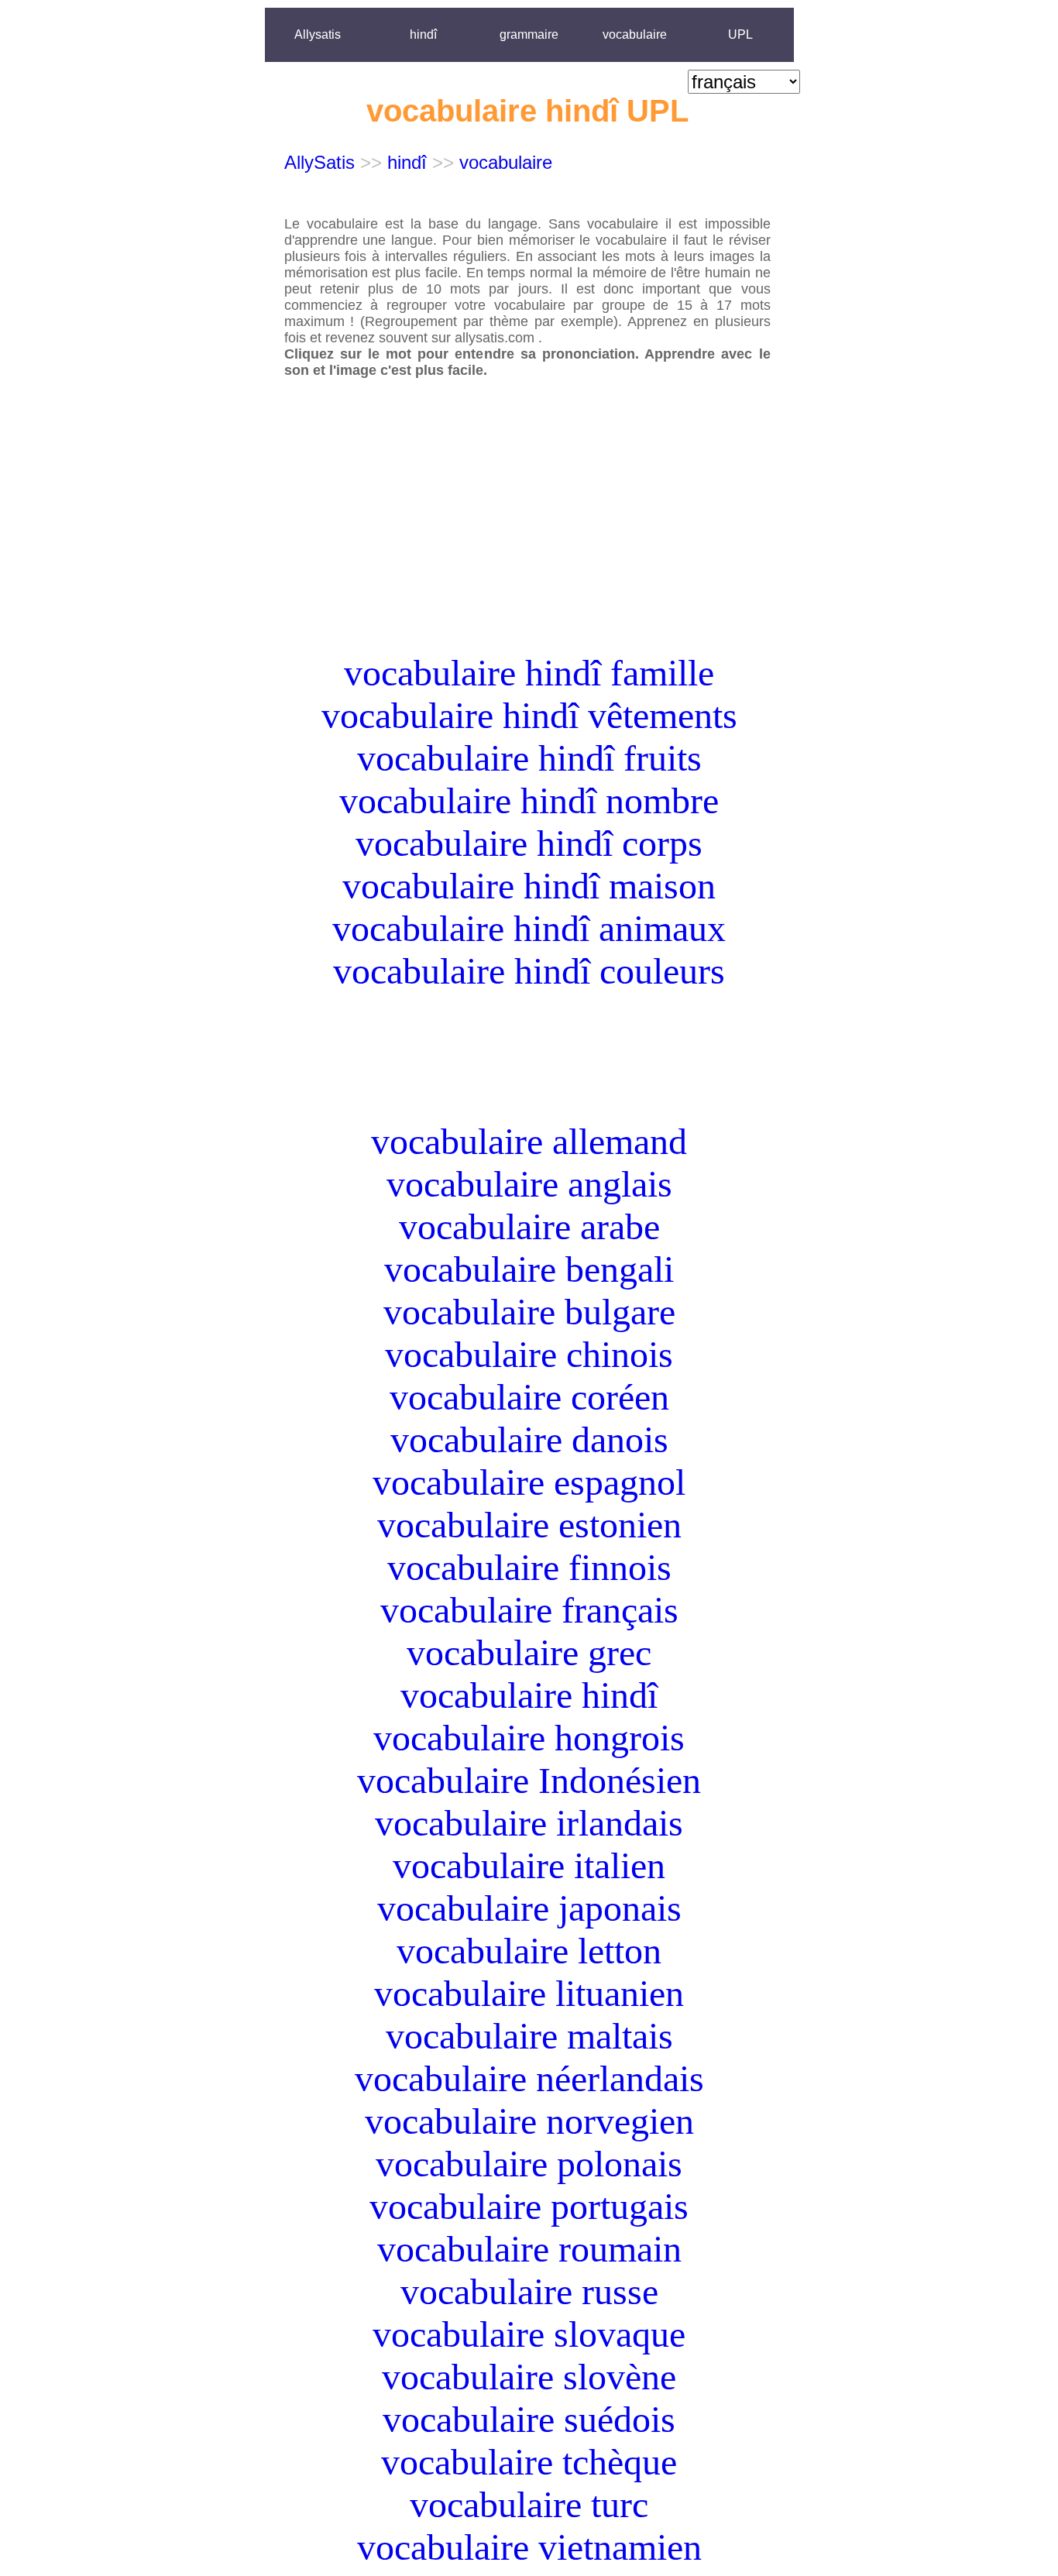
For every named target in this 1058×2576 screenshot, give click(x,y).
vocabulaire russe (529, 2291)
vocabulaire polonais (529, 2164)
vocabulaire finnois (529, 1567)
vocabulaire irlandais (529, 1823)
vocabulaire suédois (529, 2419)
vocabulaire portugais (529, 2206)
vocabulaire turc (529, 2504)
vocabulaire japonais (529, 1908)
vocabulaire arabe (529, 1226)
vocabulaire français (529, 1610)
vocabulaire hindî (529, 1695)
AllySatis (319, 162)
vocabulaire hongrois (529, 1738)
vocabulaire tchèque (529, 2462)
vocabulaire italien (529, 1865)
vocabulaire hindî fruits (529, 758)
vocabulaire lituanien (529, 1993)
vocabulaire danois (529, 1439)
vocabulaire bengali (529, 1269)
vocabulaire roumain (529, 2249)
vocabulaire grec (529, 1652)
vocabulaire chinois (529, 1354)
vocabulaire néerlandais (529, 2078)
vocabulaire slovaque (529, 2334)
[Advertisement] (529, 543)
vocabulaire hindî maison (529, 886)
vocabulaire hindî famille (529, 673)
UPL (740, 34)
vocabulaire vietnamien (529, 2547)
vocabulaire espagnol (529, 1482)
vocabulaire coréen (529, 1397)
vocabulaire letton (529, 1951)
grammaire (529, 34)
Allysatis (318, 34)
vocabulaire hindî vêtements (529, 715)
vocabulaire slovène (529, 2377)
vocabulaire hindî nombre (529, 800)
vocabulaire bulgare (529, 1312)
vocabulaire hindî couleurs (529, 971)
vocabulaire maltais (529, 2036)
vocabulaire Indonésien (529, 1780)
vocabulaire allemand (529, 1141)
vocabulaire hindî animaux (529, 928)
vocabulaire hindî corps (529, 843)
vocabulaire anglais (529, 1184)
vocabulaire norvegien (529, 2121)
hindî (423, 34)
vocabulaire (635, 34)
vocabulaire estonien (529, 1525)
